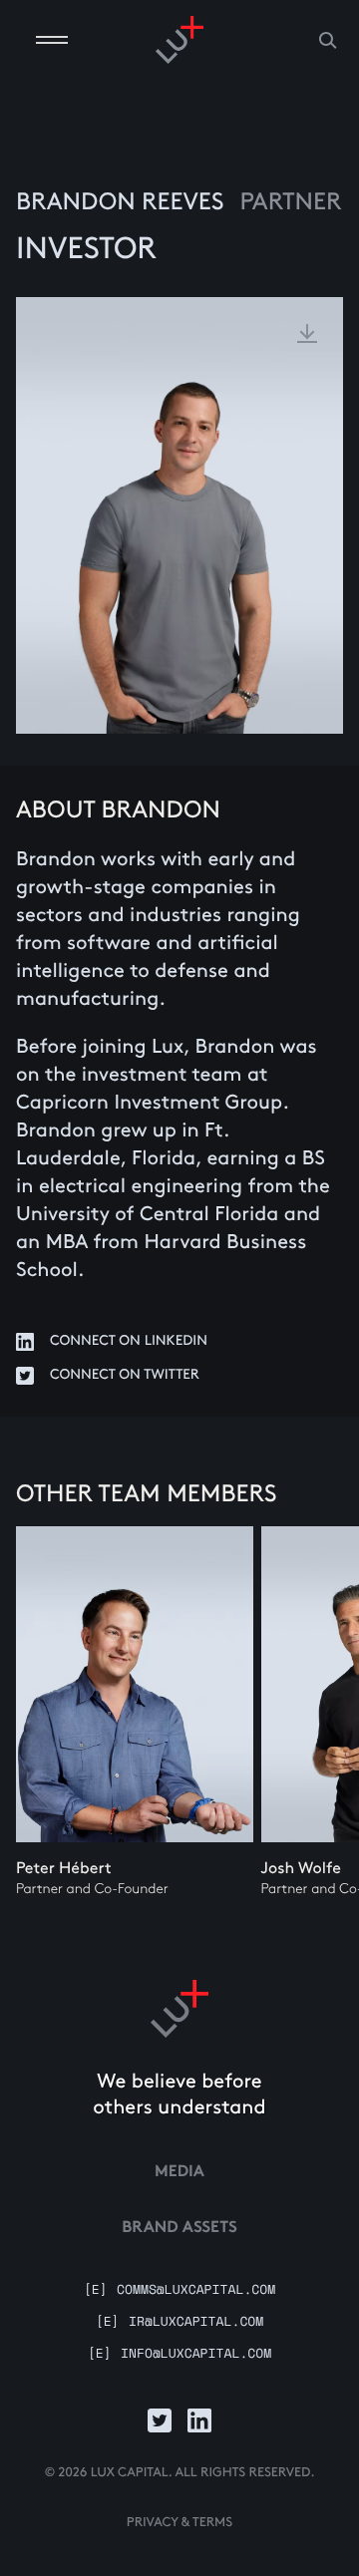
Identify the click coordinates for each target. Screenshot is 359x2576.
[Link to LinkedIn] (199, 2420)
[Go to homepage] (179, 40)
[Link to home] (179, 2009)
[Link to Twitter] (160, 2420)
